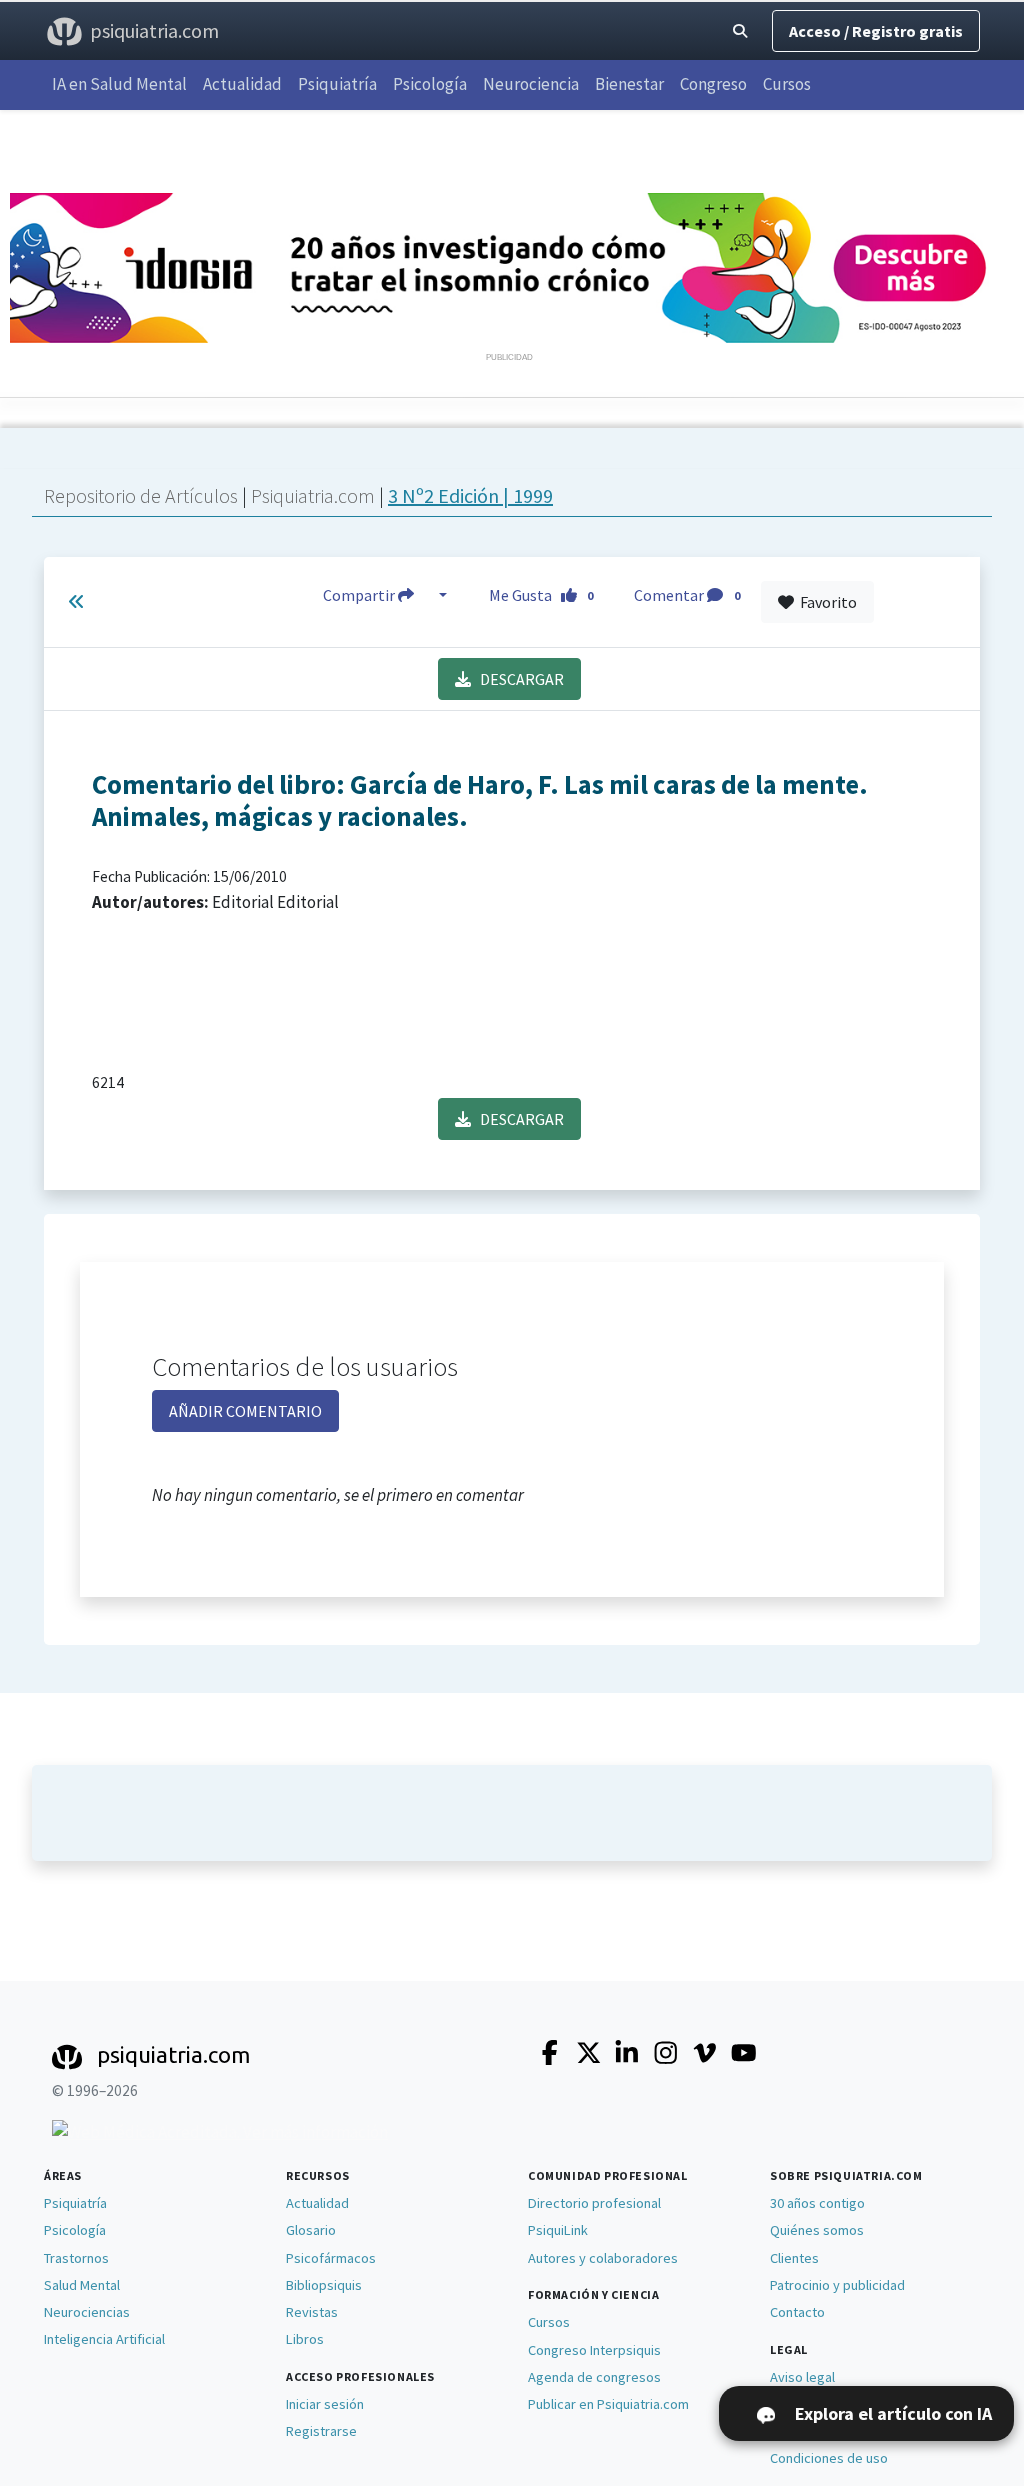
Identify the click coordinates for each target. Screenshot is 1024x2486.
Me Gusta (541, 595)
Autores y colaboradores (603, 2258)
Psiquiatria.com (315, 495)
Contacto (797, 2312)
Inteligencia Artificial (104, 2339)
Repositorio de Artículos (141, 495)
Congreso (713, 84)
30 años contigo (817, 2203)
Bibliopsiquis (324, 2285)
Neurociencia (531, 84)
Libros (305, 2339)
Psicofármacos (331, 2258)
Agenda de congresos (594, 2377)
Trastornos (76, 2258)
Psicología (430, 84)
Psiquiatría (337, 84)
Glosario (311, 2230)
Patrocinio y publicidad (837, 2285)
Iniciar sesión (325, 2404)
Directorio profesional (594, 2203)
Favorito (825, 602)
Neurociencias (87, 2312)
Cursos (787, 84)
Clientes (794, 2258)
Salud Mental (82, 2285)
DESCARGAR (517, 679)
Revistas (312, 2312)
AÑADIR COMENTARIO (245, 1411)
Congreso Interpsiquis (594, 2350)
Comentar (687, 595)
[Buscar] (740, 31)
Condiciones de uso (829, 2458)
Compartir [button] (360, 595)
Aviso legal (802, 2377)
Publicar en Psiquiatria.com (608, 2404)
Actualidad (242, 84)
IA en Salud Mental (119, 84)
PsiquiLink (558, 2230)
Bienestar (629, 84)
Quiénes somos (817, 2230)
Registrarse (321, 2431)
